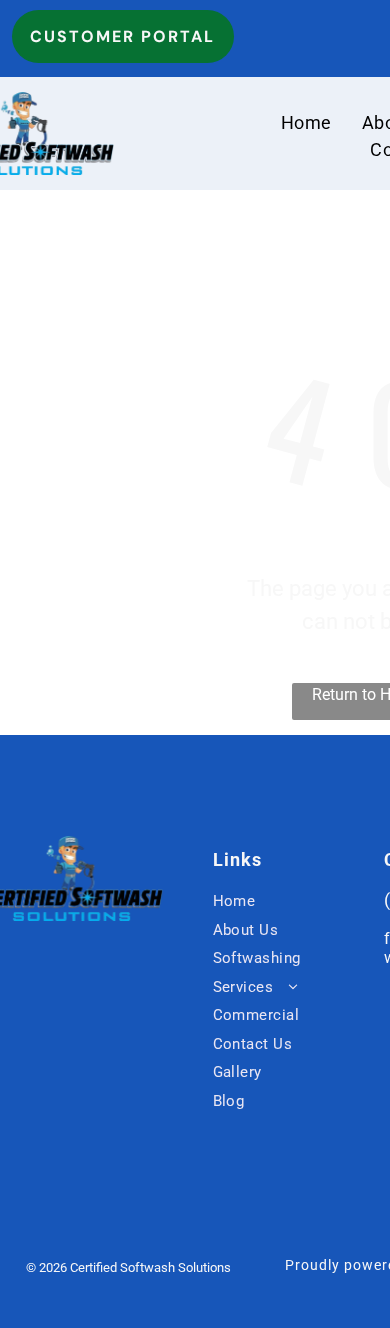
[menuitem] (306, 122)
